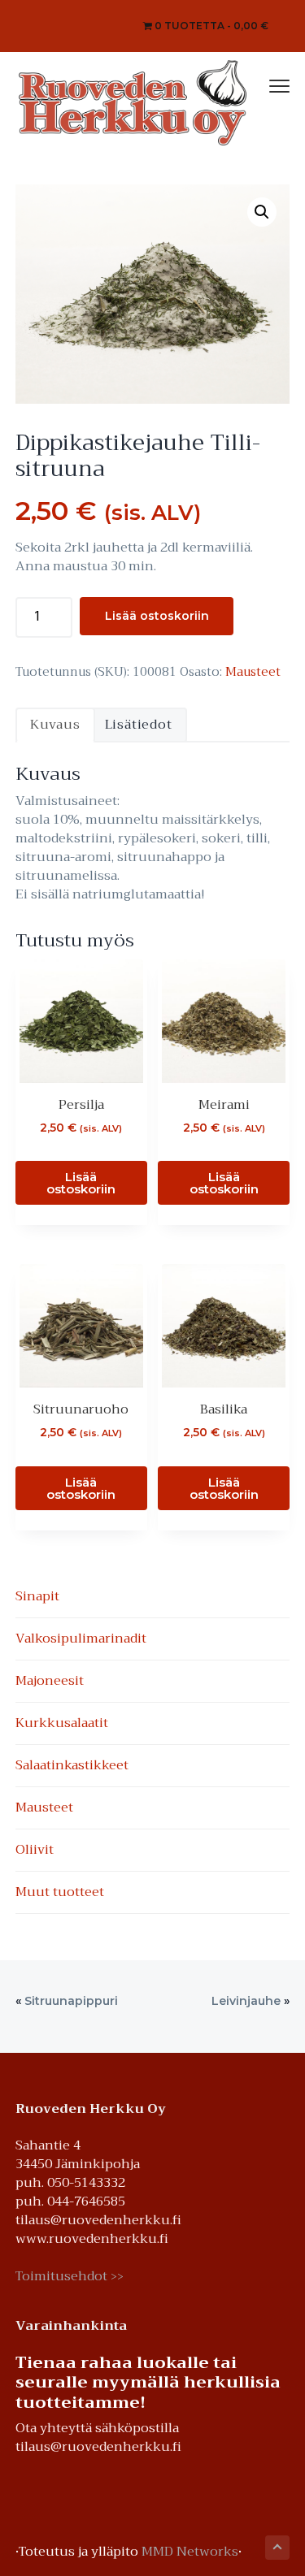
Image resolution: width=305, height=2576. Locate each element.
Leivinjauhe (246, 2001)
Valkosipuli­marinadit (81, 1639)
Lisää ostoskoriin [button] (81, 1183)
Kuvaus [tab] (55, 725)
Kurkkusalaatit (62, 1723)
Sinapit (37, 1596)
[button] (262, 212)
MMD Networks (190, 2552)
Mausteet (253, 672)
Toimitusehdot (70, 2276)
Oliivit (35, 1850)
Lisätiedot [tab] (139, 725)
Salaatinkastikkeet (72, 1765)
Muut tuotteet (60, 1892)
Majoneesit (50, 1681)
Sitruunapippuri (71, 2001)
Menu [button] (262, 84)
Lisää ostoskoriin (157, 616)
